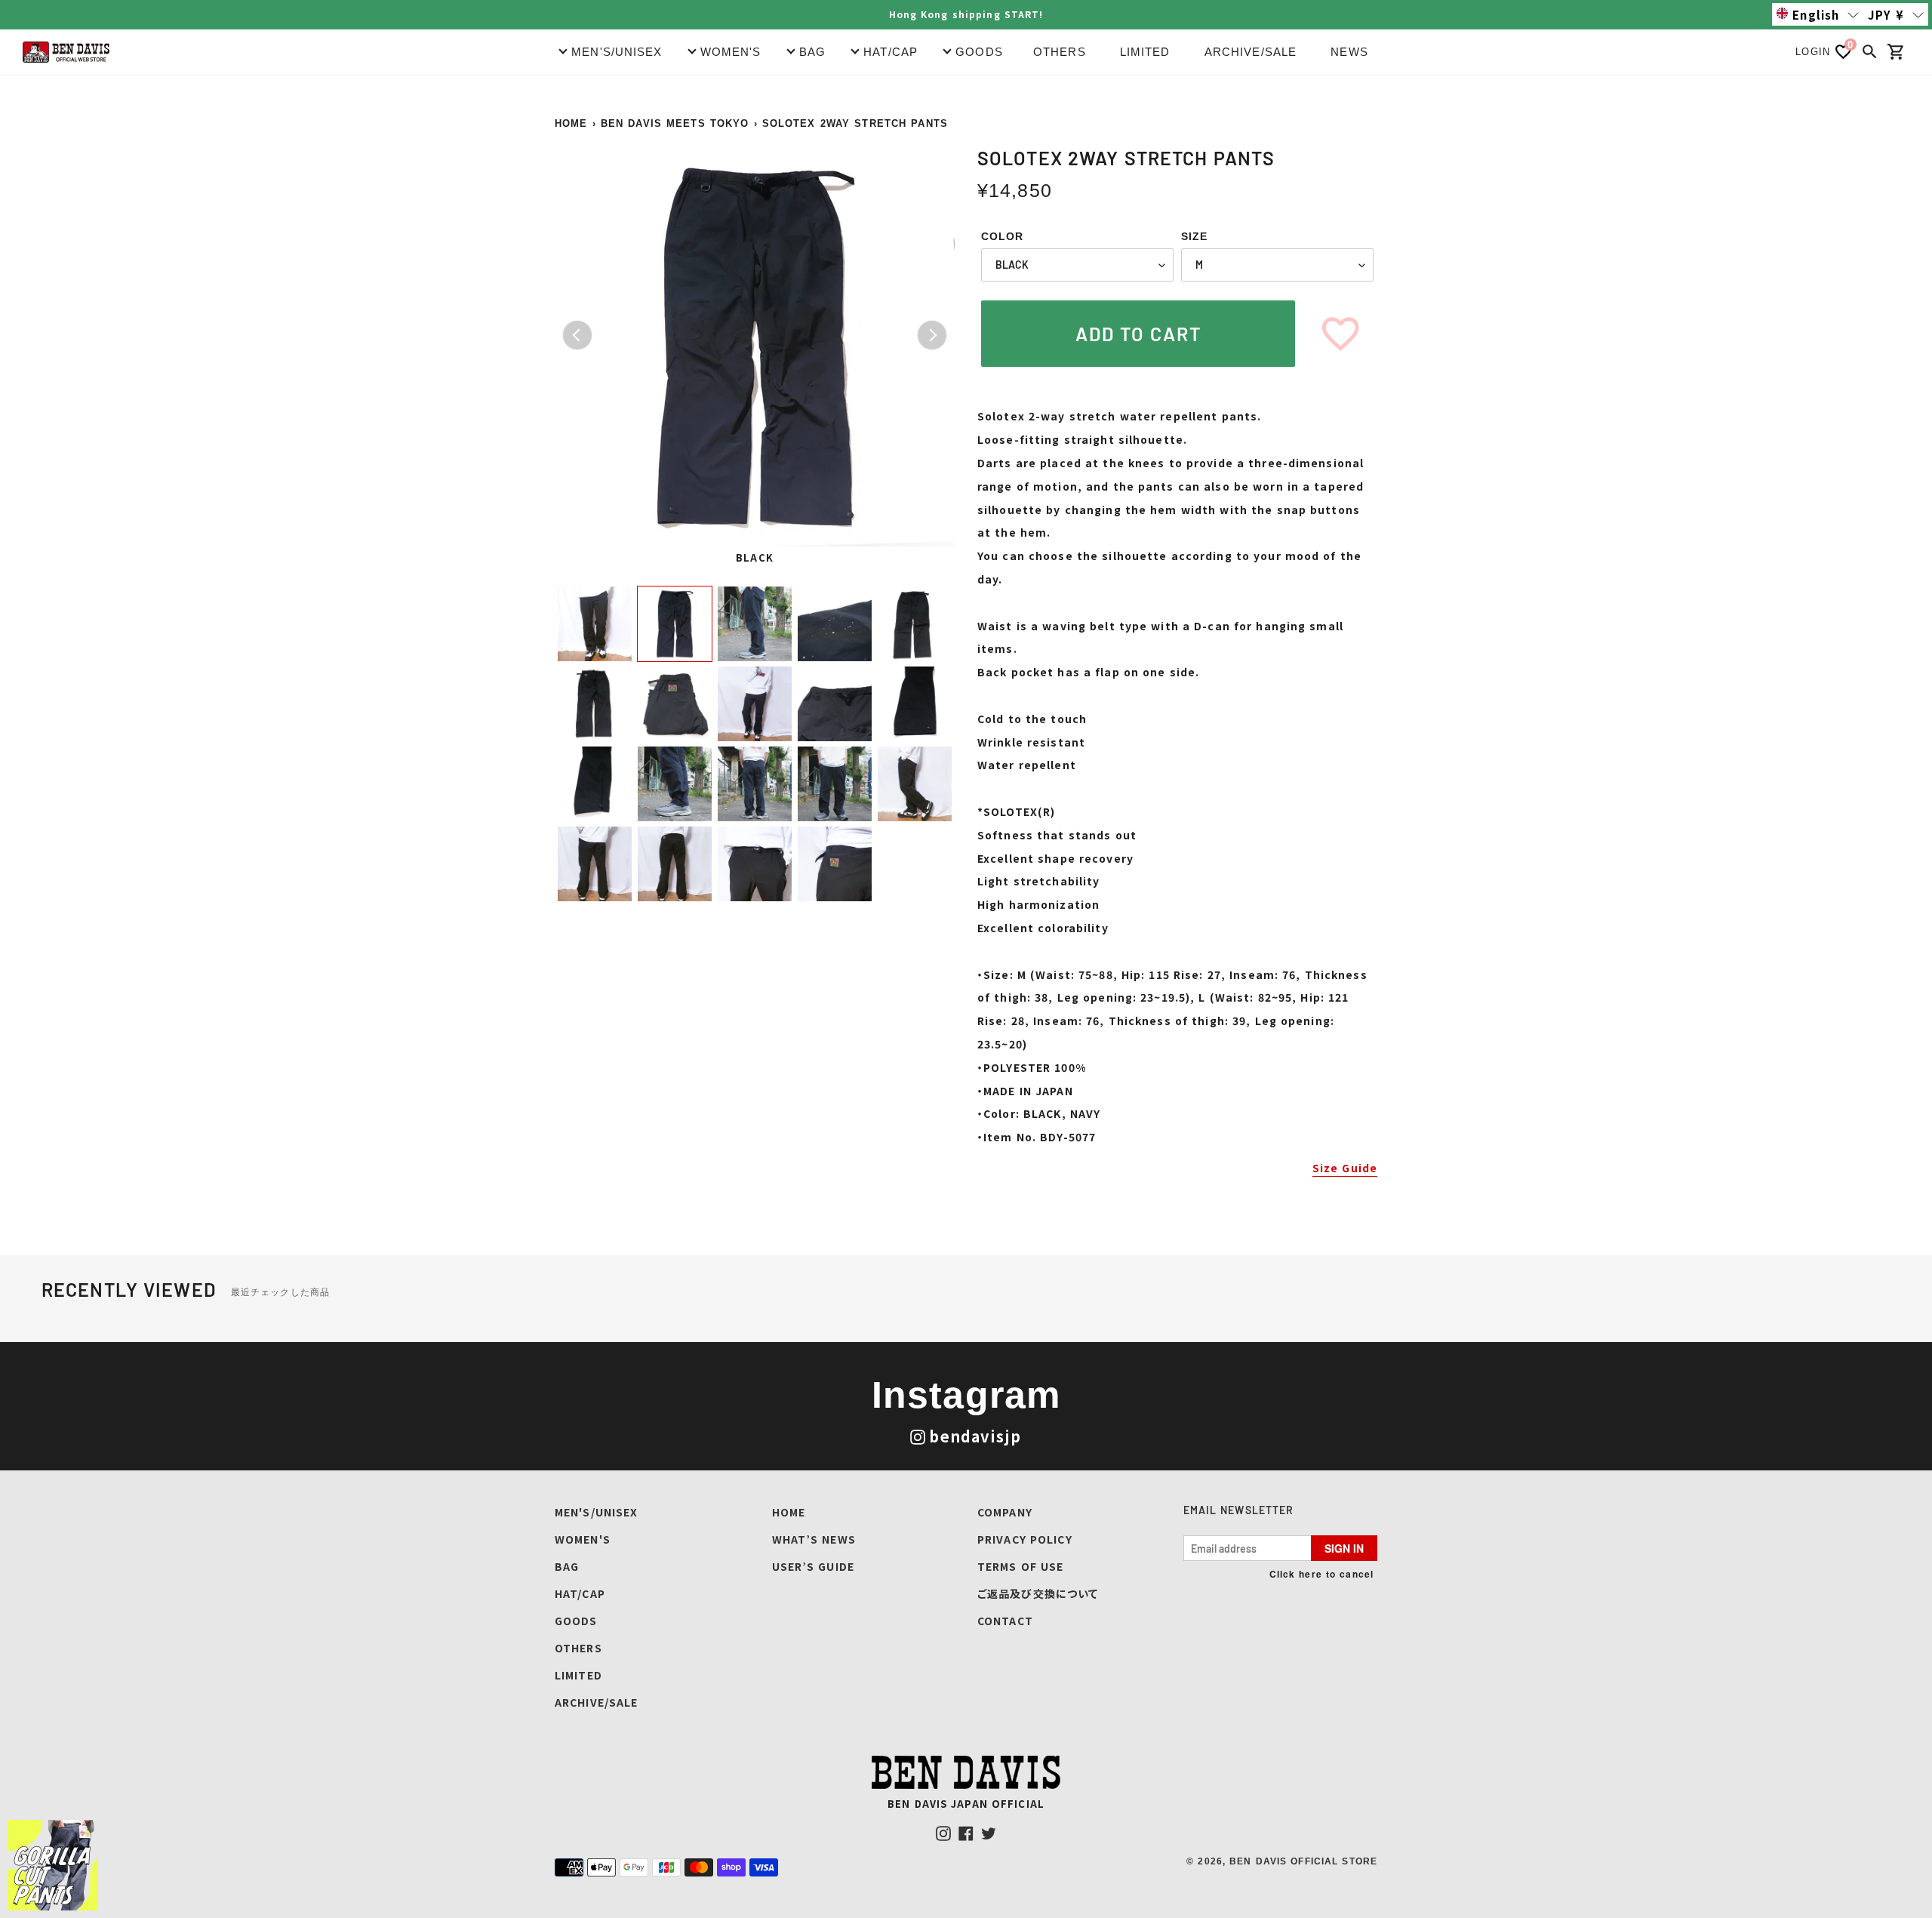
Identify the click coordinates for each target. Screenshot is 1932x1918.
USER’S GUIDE (813, 1566)
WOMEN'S (583, 1539)
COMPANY (1005, 1512)
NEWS (1349, 52)
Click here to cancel (1321, 1574)
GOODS (576, 1621)
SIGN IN (1344, 1548)
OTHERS (1060, 52)
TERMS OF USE (1020, 1566)
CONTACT (1005, 1621)
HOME (571, 123)
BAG (567, 1566)
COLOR (1003, 236)
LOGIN (1813, 52)
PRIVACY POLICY (1025, 1539)
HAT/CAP (580, 1593)
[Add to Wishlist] (1340, 334)
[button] (1818, 14)
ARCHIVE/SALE (1251, 52)
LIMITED (1145, 52)
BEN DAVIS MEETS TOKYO (675, 123)
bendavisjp (975, 1436)
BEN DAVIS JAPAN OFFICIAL (966, 1804)
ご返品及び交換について (1038, 1593)
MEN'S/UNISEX (596, 1512)
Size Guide (1345, 1168)
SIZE (1194, 236)
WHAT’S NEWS (814, 1539)
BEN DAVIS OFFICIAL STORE (1303, 1861)
